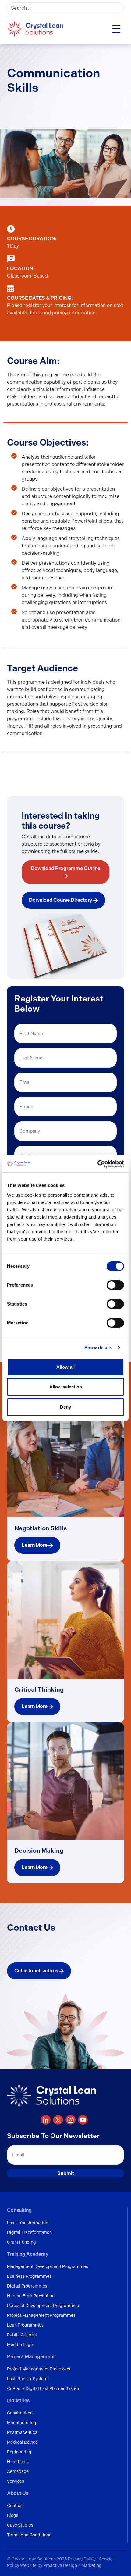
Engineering (19, 2452)
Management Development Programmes (48, 2266)
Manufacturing (22, 2423)
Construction (20, 2413)
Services (16, 2481)
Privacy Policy (82, 2559)
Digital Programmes (27, 2286)
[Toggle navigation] (116, 29)
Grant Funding (21, 2242)
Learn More (35, 1545)
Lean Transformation (28, 2223)
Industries (18, 2400)
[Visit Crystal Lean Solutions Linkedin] (46, 2120)
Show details (98, 1347)
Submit (66, 2173)
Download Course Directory (61, 900)
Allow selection (66, 1387)
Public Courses (22, 2335)
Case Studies (20, 2525)
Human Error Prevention (31, 2296)
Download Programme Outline (65, 868)
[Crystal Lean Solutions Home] (36, 29)
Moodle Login (21, 2345)
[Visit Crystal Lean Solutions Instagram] (71, 2120)
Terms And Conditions (29, 2535)
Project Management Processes (39, 2369)
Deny (65, 1407)
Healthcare (18, 2462)
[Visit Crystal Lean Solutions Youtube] (83, 2120)
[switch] (115, 1285)
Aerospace (18, 2471)
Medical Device (22, 2442)
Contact (15, 2506)
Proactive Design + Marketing (73, 2565)
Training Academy (28, 2254)
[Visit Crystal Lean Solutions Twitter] (58, 2120)
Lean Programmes (25, 2325)
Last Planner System (27, 2379)
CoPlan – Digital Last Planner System (44, 2388)
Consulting (19, 2210)
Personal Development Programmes (43, 2306)
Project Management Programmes (41, 2315)
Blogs (13, 2515)
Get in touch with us (37, 1971)
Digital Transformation (29, 2232)
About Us (18, 2493)
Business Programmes (29, 2276)
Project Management (31, 2357)
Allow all (65, 1367)
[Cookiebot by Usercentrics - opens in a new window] (97, 1164)
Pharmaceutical (23, 2432)
